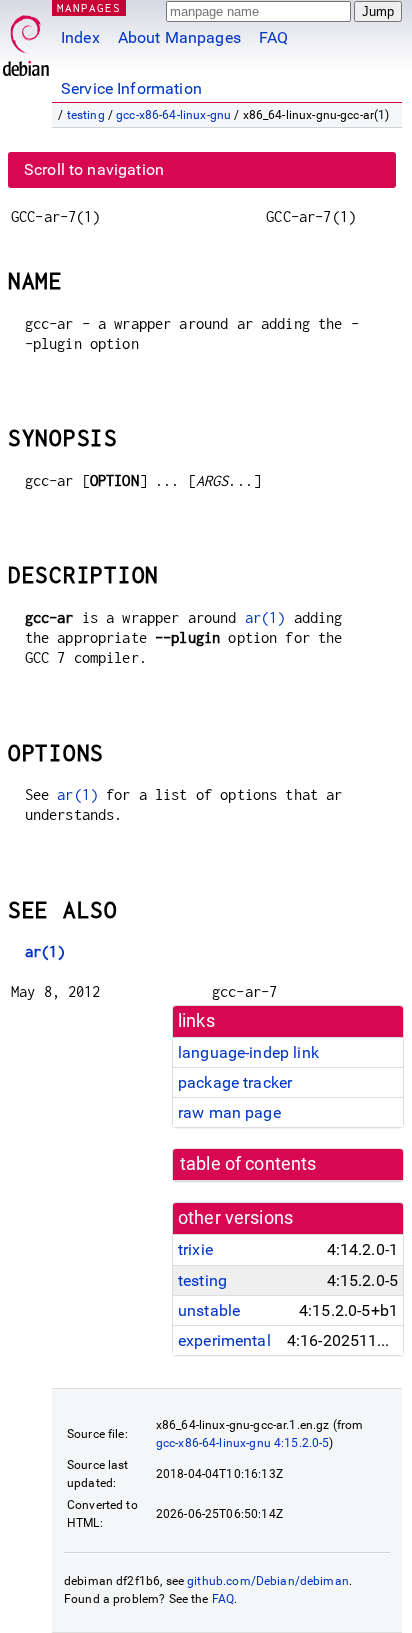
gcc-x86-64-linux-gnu (173, 115)
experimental (224, 1340)
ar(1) (265, 617)
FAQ (273, 37)
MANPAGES (89, 7)
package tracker (235, 1082)
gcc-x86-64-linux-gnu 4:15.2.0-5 (243, 1443)
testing (86, 115)
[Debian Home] (26, 40)
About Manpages (179, 37)
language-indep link (248, 1052)
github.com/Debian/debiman (268, 1581)
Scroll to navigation (94, 169)
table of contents (248, 1164)
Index (80, 37)
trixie (195, 1249)
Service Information (131, 88)
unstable (209, 1310)
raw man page (229, 1112)
